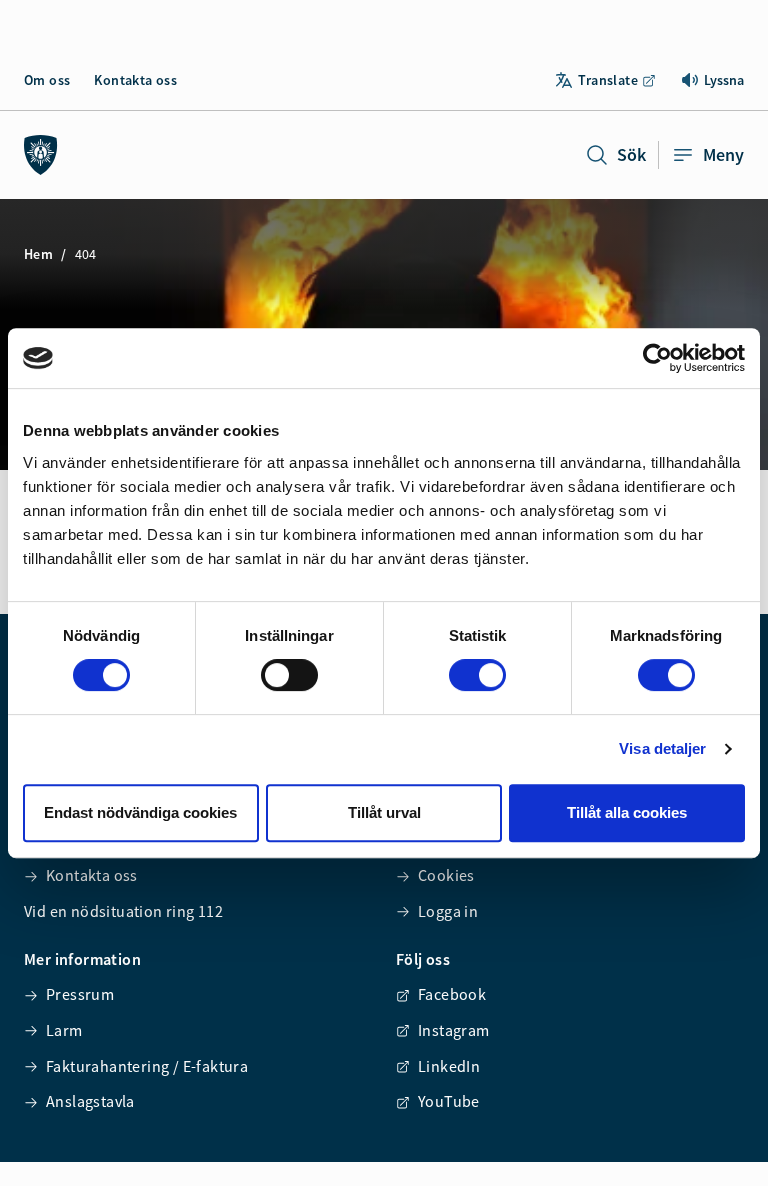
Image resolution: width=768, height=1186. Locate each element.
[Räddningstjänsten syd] (41, 155)
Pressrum (80, 994)
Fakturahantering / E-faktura (147, 1066)
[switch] (289, 675)
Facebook (452, 994)
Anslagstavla (90, 1101)
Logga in (448, 911)
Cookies (446, 875)
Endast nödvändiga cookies (140, 812)
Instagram (454, 1030)
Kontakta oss (135, 80)
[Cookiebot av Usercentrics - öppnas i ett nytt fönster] (657, 358)
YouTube (449, 1101)
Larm (64, 1030)
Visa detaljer (662, 748)
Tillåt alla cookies (627, 812)
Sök (631, 154)
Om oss (47, 80)
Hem (38, 254)
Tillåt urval (384, 812)
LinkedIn (449, 1066)
